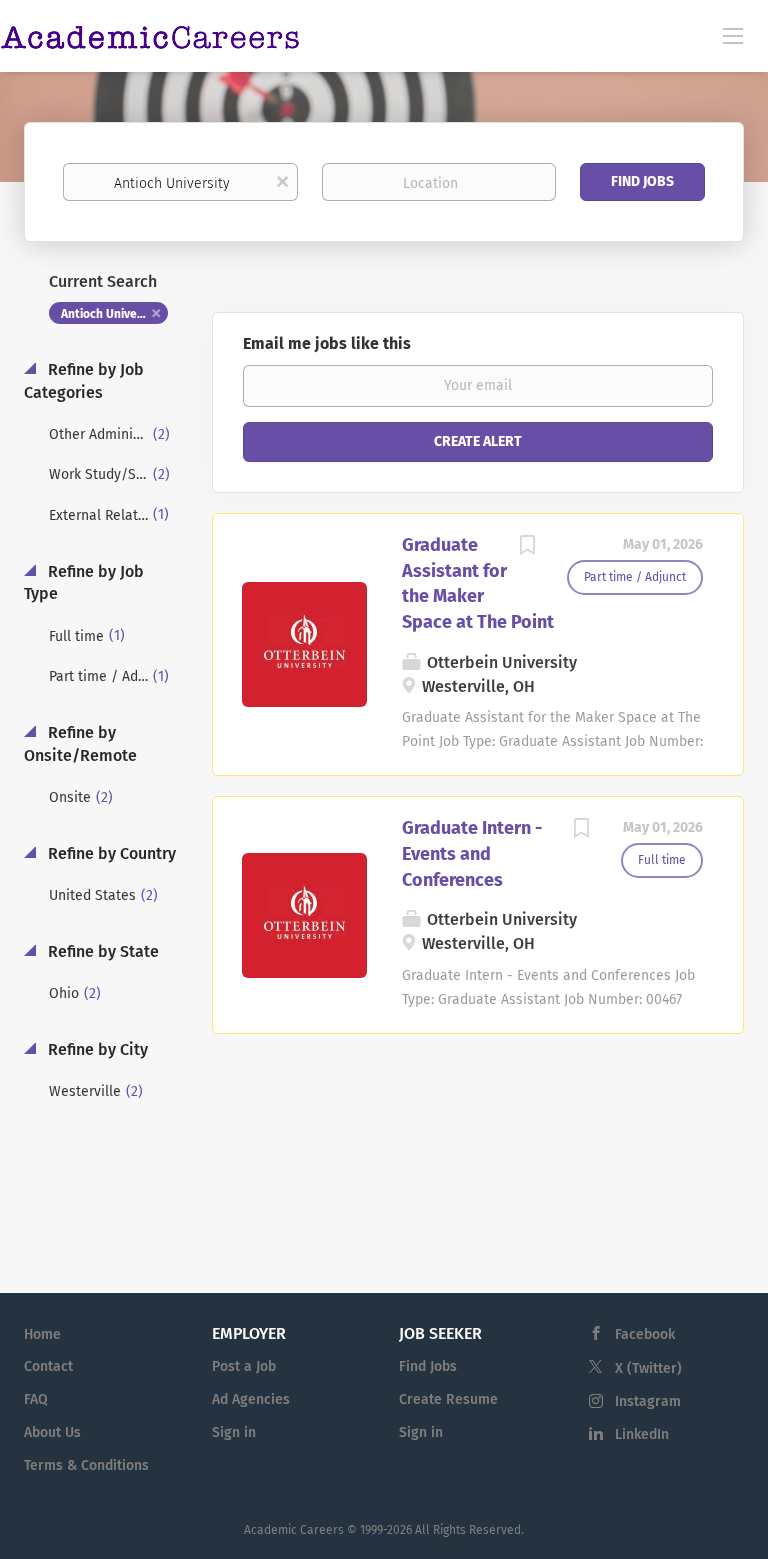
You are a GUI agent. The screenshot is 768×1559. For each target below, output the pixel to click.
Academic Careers (294, 1530)
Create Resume (448, 1399)
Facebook (645, 1334)
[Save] (527, 548)
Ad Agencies (251, 1399)
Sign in (234, 1432)
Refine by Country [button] (110, 853)
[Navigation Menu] (733, 35)
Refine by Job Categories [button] (84, 381)
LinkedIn (642, 1434)
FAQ (36, 1399)
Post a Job (244, 1366)
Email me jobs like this (327, 343)
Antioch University (111, 314)
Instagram (648, 1401)
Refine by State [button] (101, 951)
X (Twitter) (648, 1368)
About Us (52, 1432)
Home (42, 1334)
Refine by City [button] (96, 1049)
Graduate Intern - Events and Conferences (472, 853)
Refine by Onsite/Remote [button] (80, 744)
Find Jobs (642, 181)
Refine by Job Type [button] (84, 583)
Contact (48, 1366)
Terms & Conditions (86, 1465)
